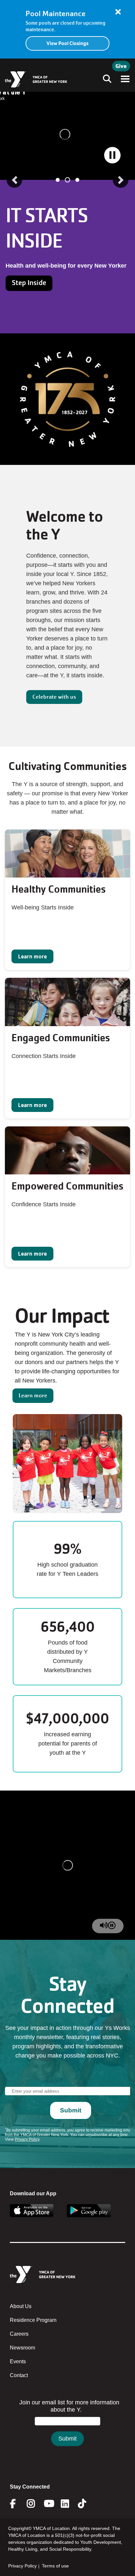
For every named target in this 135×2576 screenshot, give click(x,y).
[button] (14, 180)
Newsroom (22, 2348)
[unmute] (104, 1926)
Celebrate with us (54, 697)
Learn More (30, 309)
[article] (67, 29)
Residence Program (33, 2320)
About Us (21, 2306)
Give (121, 66)
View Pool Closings (67, 43)
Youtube (48, 2504)
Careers (19, 2334)
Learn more (32, 956)
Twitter (87, 2504)
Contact (19, 2375)
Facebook (17, 2504)
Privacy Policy (22, 2566)
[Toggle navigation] (105, 79)
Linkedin (70, 2504)
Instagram (36, 2504)
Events (18, 2361)
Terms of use (55, 2566)
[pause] (112, 1926)
